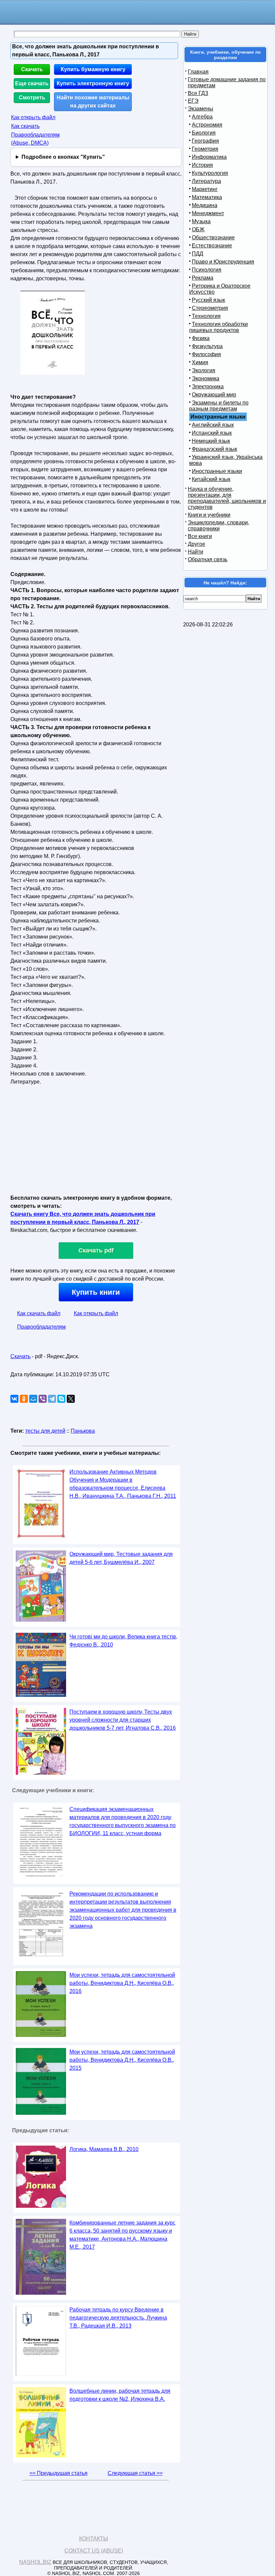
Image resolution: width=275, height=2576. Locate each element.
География (205, 141)
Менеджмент (208, 213)
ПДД (198, 254)
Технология (206, 316)
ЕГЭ (193, 101)
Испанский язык (212, 433)
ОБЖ (198, 229)
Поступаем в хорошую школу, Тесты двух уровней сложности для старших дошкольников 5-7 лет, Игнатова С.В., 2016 (123, 1720)
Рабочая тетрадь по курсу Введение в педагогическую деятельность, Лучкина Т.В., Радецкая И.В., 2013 (118, 2318)
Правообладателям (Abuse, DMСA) (35, 139)
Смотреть (32, 98)
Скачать (32, 69)
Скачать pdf (96, 1250)
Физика (201, 338)
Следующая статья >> (135, 2473)
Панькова (83, 1431)
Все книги (200, 536)
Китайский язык (211, 479)
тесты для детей (45, 1431)
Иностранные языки (217, 471)
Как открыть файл (33, 117)
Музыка (201, 221)
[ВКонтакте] (14, 1399)
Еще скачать (32, 83)
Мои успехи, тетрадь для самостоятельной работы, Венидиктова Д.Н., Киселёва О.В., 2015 (122, 2060)
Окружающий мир (214, 395)
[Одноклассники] (24, 1399)
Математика (207, 197)
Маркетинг (205, 189)
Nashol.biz (35, 2562)
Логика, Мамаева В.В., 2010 (104, 2149)
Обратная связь (208, 559)
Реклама (203, 278)
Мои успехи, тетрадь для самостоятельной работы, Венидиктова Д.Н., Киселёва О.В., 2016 (122, 1983)
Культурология (210, 173)
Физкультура (207, 346)
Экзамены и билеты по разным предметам (219, 406)
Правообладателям (41, 1327)
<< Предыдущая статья (59, 2473)
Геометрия (205, 149)
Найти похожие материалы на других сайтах (93, 102)
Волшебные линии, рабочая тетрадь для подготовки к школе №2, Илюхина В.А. (120, 2395)
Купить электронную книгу (93, 83)
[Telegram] (52, 1399)
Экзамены (201, 109)
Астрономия (207, 125)
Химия (200, 362)
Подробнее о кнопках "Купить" (63, 157)
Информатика (209, 157)
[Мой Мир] (33, 1399)
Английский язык (213, 425)
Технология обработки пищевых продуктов (218, 327)
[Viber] (43, 1399)
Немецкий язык (211, 441)
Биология (204, 133)
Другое (197, 544)
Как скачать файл (39, 1313)
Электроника (208, 387)
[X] (71, 1399)
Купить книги (96, 1292)
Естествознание (212, 246)
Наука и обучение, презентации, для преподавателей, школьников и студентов (227, 498)
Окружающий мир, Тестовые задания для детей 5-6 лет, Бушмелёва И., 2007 (121, 1558)
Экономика (206, 378)
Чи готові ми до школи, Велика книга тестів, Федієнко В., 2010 (123, 1641)
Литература (206, 181)
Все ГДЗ (198, 93)
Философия (206, 354)
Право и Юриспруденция (223, 262)
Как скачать (25, 126)
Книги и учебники (209, 515)
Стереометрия (210, 308)
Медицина (205, 205)
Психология (207, 270)
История (202, 165)
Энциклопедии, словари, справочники (218, 526)
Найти (196, 552)
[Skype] (61, 1399)
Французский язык (214, 449)
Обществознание (213, 237)
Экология (204, 370)
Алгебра (202, 117)
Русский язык (208, 300)
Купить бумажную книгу (93, 69)
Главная (198, 72)
